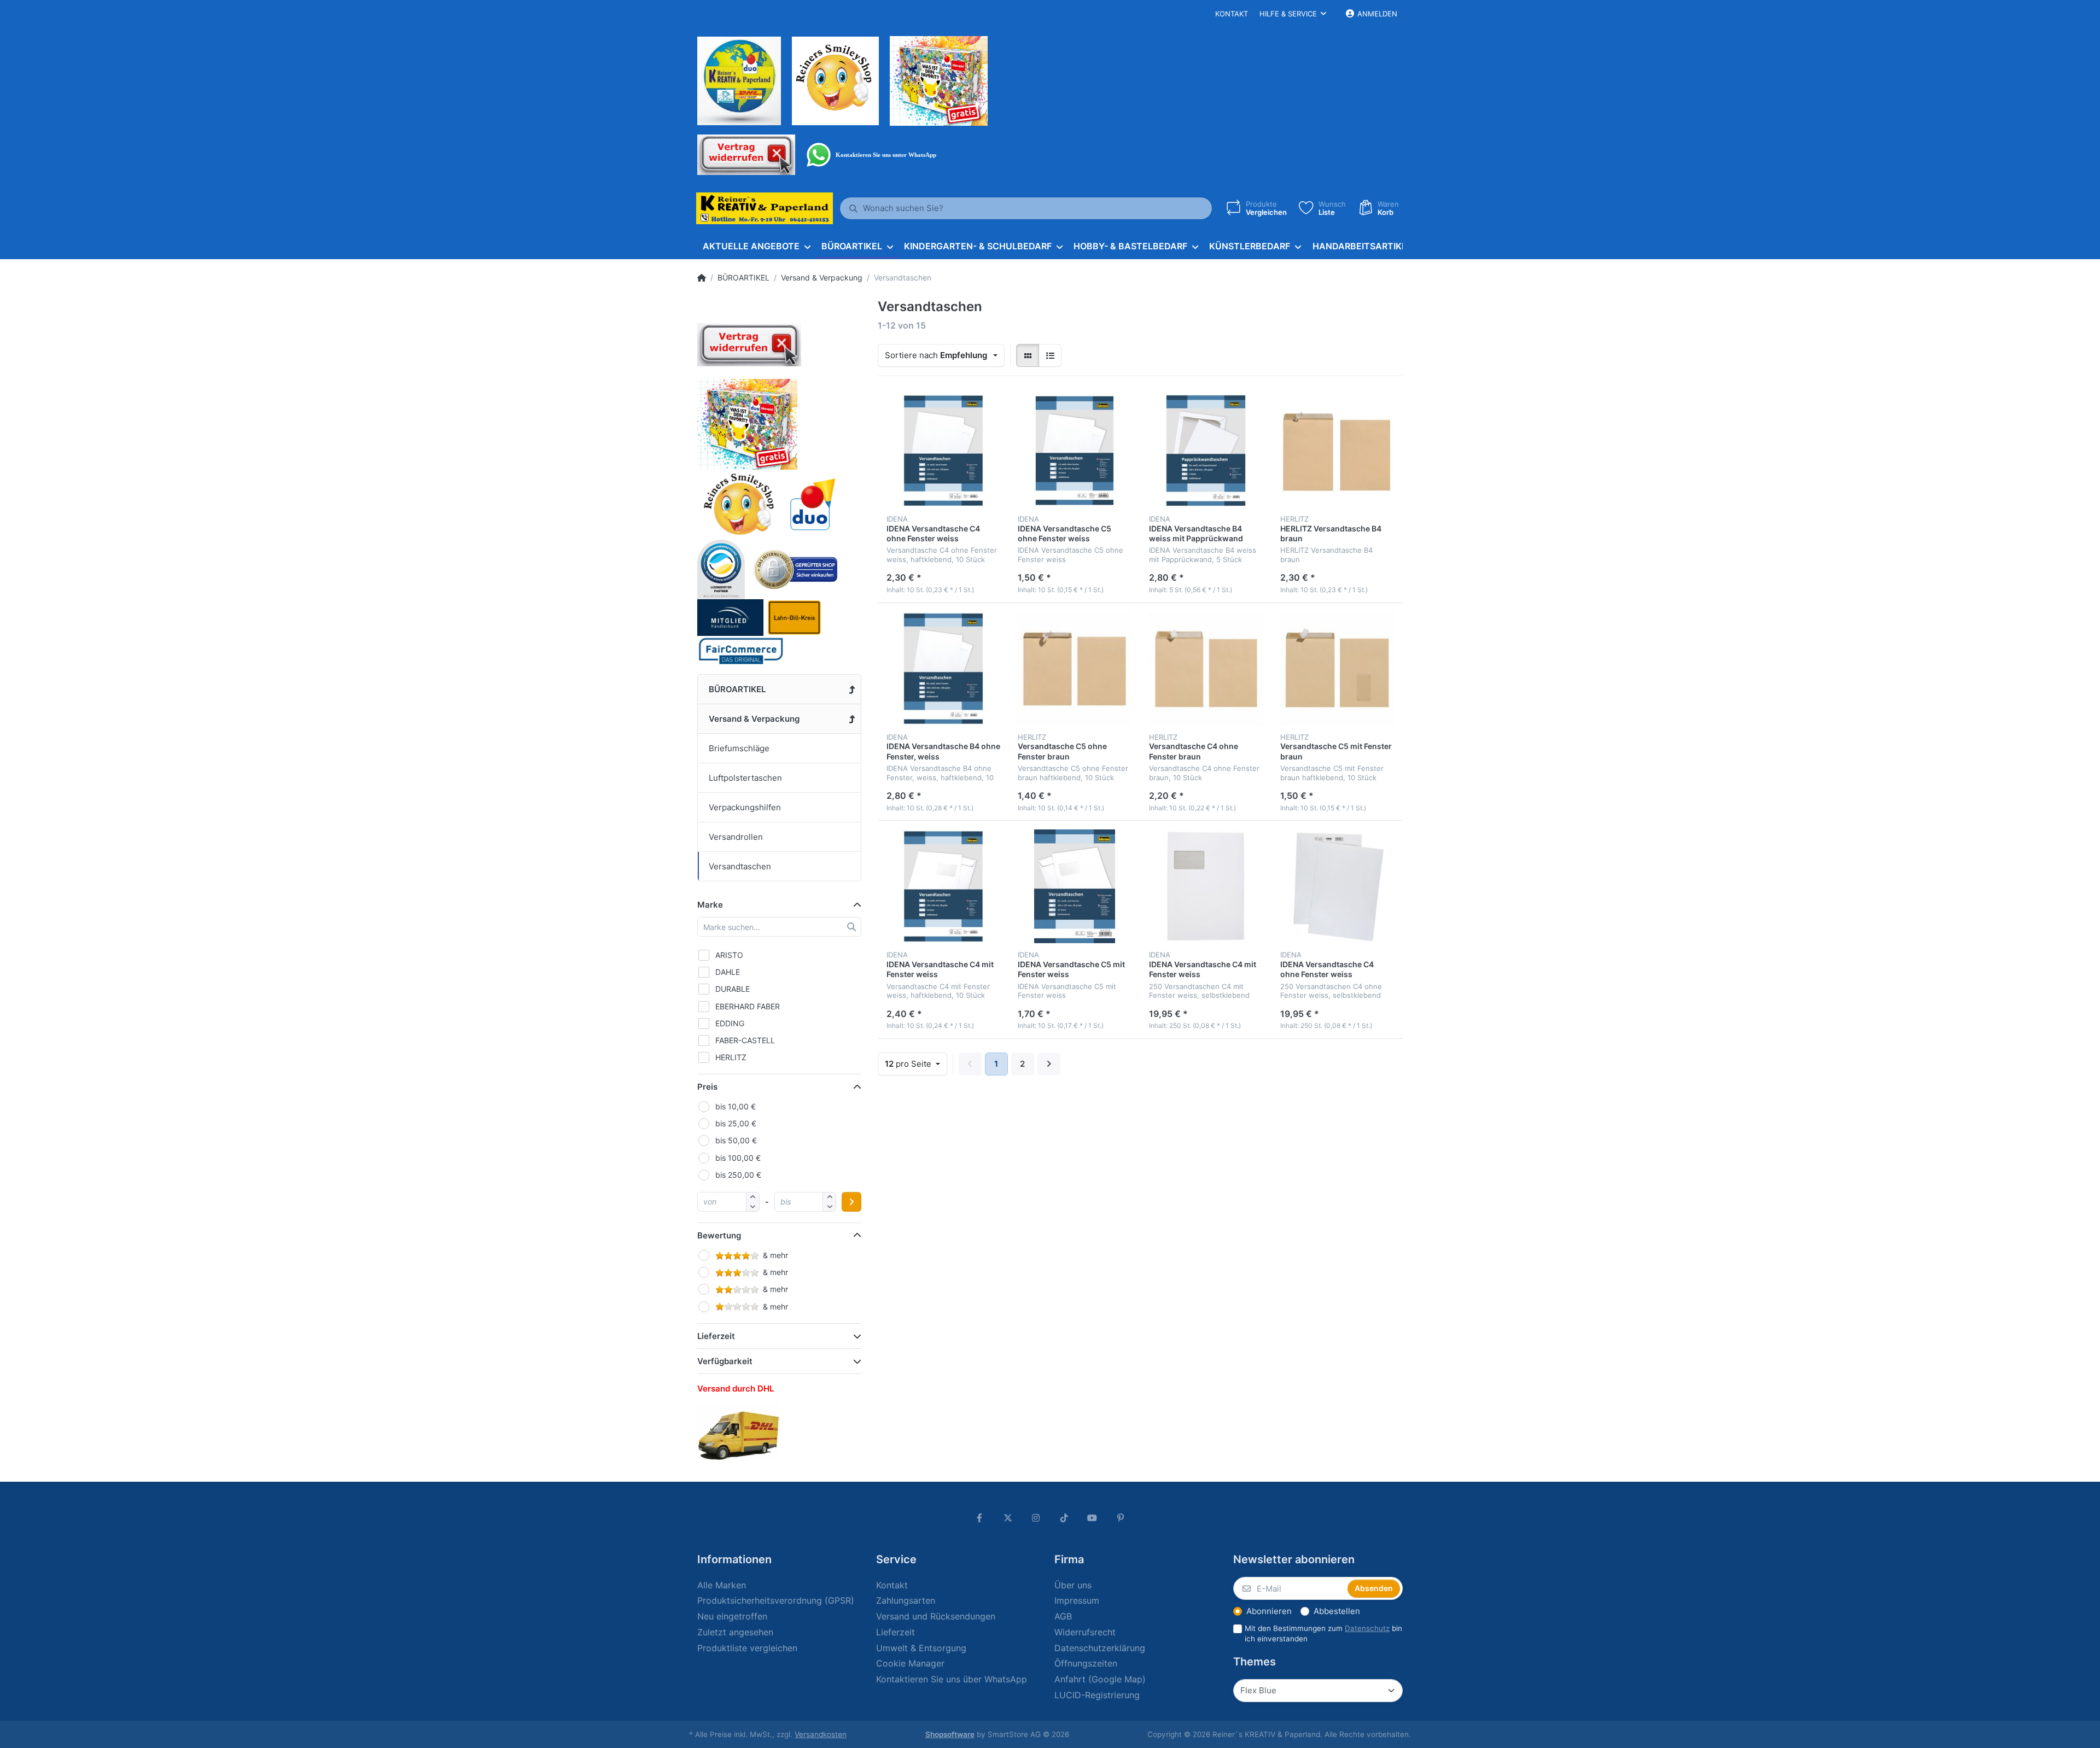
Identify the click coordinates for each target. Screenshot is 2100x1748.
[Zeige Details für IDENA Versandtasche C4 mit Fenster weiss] (943, 886)
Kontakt (1232, 14)
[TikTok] (1064, 1518)
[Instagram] (1036, 1518)
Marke (710, 905)
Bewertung (719, 1235)
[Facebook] (979, 1518)
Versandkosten (821, 1734)
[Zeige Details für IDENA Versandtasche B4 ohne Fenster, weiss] (943, 669)
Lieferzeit (716, 1336)
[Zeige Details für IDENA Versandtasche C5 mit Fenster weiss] (1075, 886)
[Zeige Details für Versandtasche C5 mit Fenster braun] (1337, 669)
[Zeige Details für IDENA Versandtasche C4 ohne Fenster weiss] (943, 451)
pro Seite (909, 1064)
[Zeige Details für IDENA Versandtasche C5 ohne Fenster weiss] (1075, 451)
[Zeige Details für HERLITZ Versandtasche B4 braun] (1337, 451)
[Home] (702, 278)
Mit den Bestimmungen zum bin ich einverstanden (1323, 1633)
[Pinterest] (1121, 1518)
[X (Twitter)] (1008, 1518)
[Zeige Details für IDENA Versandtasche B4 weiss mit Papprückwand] (1206, 451)
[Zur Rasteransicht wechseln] (1028, 355)
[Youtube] (1093, 1518)
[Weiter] (1049, 1064)
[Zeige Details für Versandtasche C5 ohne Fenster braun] (1075, 669)
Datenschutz (1367, 1628)
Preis (707, 1087)
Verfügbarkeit (725, 1361)
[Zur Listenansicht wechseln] (1050, 355)
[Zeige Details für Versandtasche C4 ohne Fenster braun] (1206, 669)
